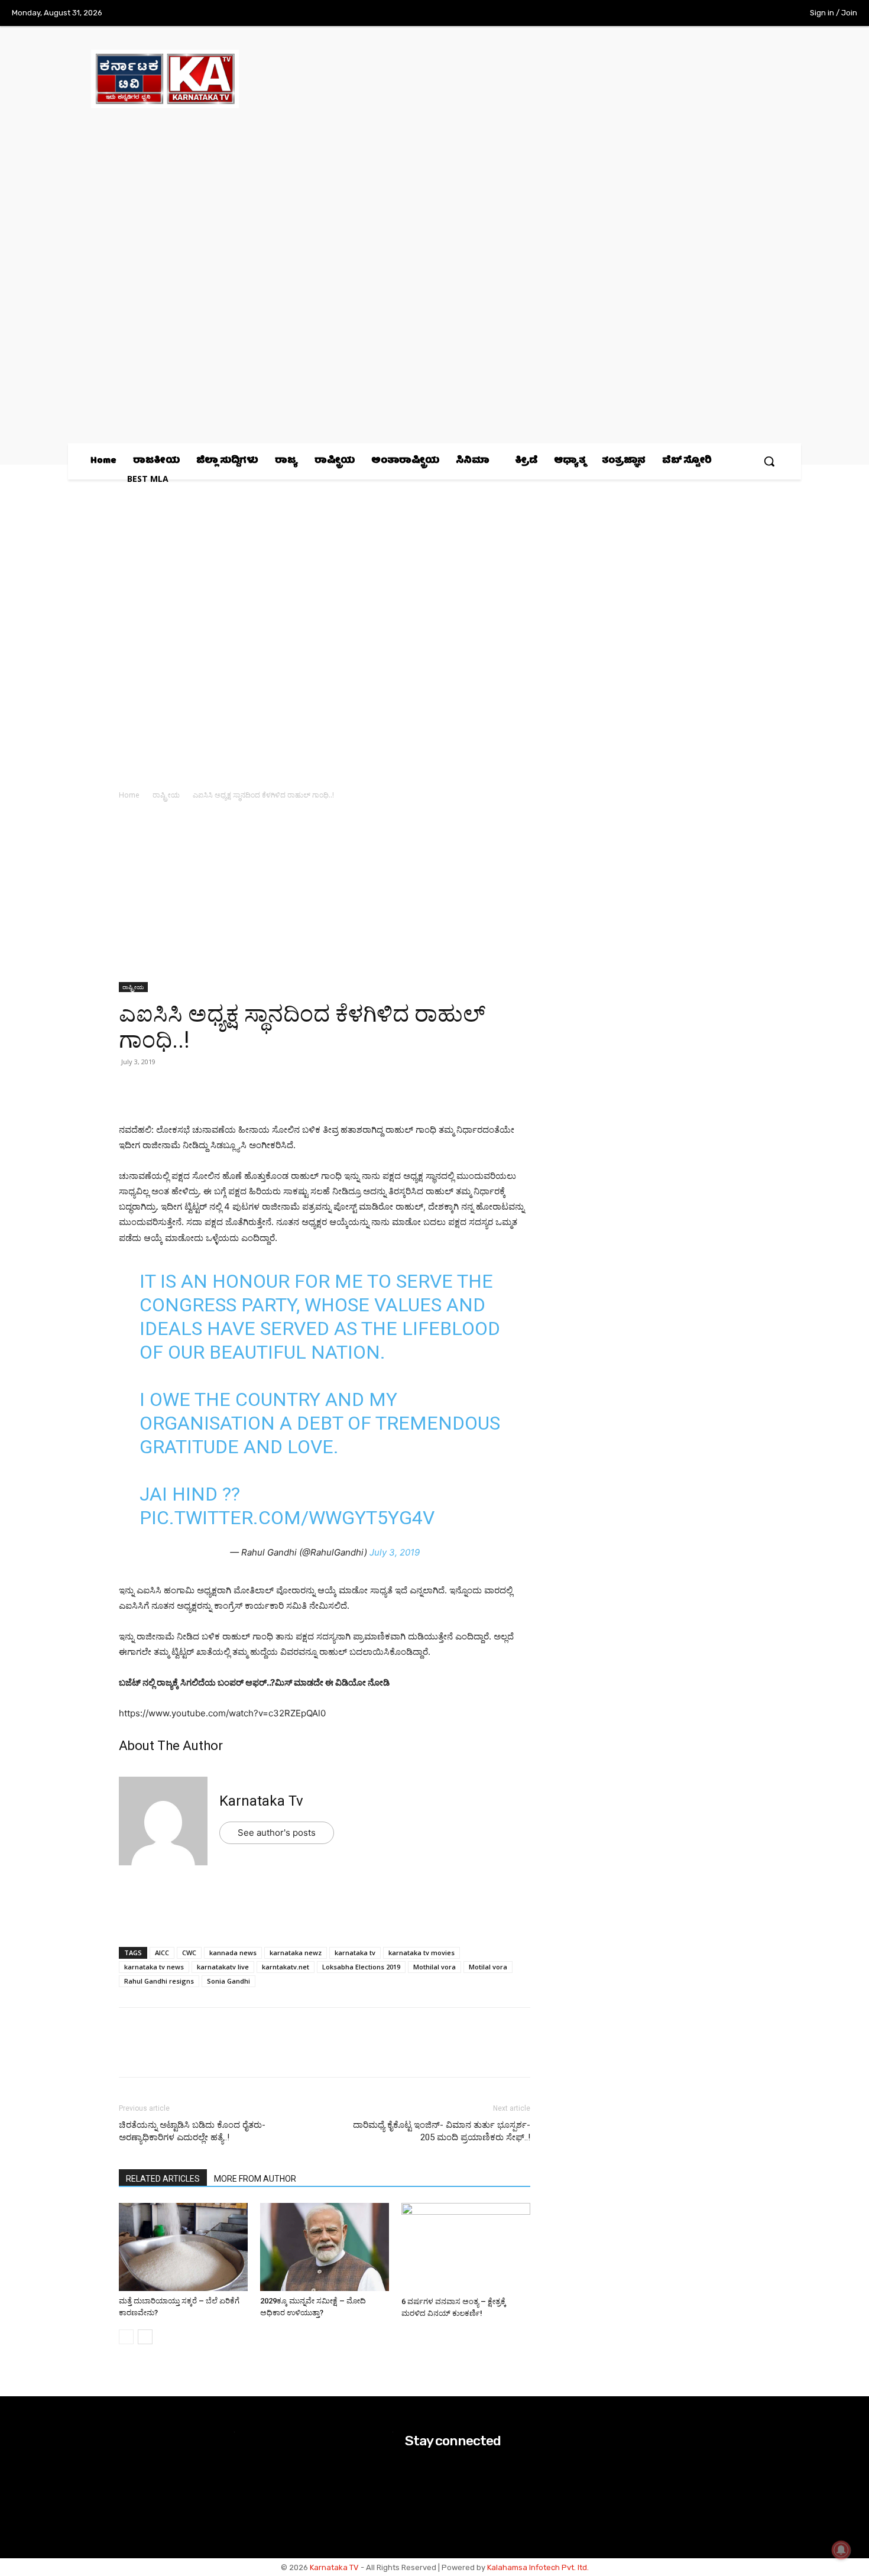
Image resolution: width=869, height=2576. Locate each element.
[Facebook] (695, 14)
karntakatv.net (286, 1967)
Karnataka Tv (261, 1801)
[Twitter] (744, 14)
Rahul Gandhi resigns (159, 1981)
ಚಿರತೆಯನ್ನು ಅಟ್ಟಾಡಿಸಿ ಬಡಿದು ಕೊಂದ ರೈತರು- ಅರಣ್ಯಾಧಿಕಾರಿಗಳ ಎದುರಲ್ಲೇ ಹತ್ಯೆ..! (192, 2131)
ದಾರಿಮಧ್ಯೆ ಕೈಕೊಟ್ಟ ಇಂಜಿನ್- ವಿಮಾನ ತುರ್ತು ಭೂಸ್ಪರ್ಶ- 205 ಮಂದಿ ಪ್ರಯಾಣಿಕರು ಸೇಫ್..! (442, 2131)
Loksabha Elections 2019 (361, 1967)
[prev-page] (126, 2337)
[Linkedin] (212, 1088)
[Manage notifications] (841, 2550)
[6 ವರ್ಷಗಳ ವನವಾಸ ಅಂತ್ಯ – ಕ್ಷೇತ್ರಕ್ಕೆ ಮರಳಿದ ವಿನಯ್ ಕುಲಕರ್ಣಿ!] (466, 2247)
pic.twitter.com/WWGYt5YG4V (287, 1518)
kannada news (233, 1953)
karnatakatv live (223, 1967)
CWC (189, 1953)
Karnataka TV (334, 2567)
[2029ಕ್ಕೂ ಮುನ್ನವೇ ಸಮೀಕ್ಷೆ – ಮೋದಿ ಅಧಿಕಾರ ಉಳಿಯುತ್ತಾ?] (325, 2247)
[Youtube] (768, 14)
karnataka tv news (154, 1967)
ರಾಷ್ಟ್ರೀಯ (166, 795)
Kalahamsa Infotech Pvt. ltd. (538, 2567)
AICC (162, 1953)
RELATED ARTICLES (163, 2179)
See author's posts (277, 1833)
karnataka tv (355, 1953)
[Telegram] (239, 1088)
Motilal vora (488, 1967)
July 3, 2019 (395, 1552)
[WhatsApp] (131, 1088)
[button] (769, 461)
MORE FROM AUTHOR (255, 2179)
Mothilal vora (434, 1967)
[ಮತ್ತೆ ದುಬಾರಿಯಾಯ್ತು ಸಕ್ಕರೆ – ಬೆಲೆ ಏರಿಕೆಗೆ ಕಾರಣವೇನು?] (183, 2247)
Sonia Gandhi (228, 1981)
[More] (267, 1088)
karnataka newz (296, 1953)
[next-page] (145, 2337)
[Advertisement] (325, 895)
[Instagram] (719, 14)
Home (129, 795)
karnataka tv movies (421, 1953)
